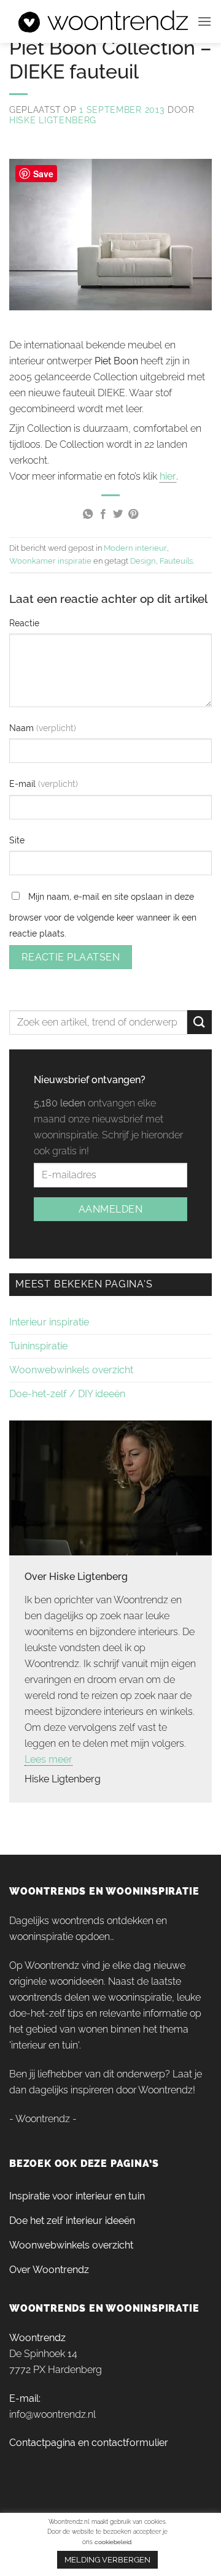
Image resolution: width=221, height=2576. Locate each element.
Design (143, 561)
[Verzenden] (200, 1022)
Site (17, 840)
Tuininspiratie (38, 1346)
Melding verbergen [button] (107, 2560)
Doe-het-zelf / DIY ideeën (67, 1394)
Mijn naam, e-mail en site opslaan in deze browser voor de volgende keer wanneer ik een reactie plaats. (103, 915)
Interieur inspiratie (49, 1322)
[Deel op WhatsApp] (88, 515)
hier (168, 476)
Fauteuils (176, 561)
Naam (23, 728)
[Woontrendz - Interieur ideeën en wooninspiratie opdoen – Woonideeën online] (103, 22)
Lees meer (48, 1759)
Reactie (24, 623)
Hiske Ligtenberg (53, 120)
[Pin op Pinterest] (133, 515)
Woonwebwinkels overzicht (71, 1370)
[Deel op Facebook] (103, 515)
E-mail (24, 784)
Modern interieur (135, 548)
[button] (204, 21)
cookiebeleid (113, 2542)
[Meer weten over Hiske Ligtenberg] (110, 1487)
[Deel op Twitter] (118, 515)
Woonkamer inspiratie (50, 561)
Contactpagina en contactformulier (89, 2443)
